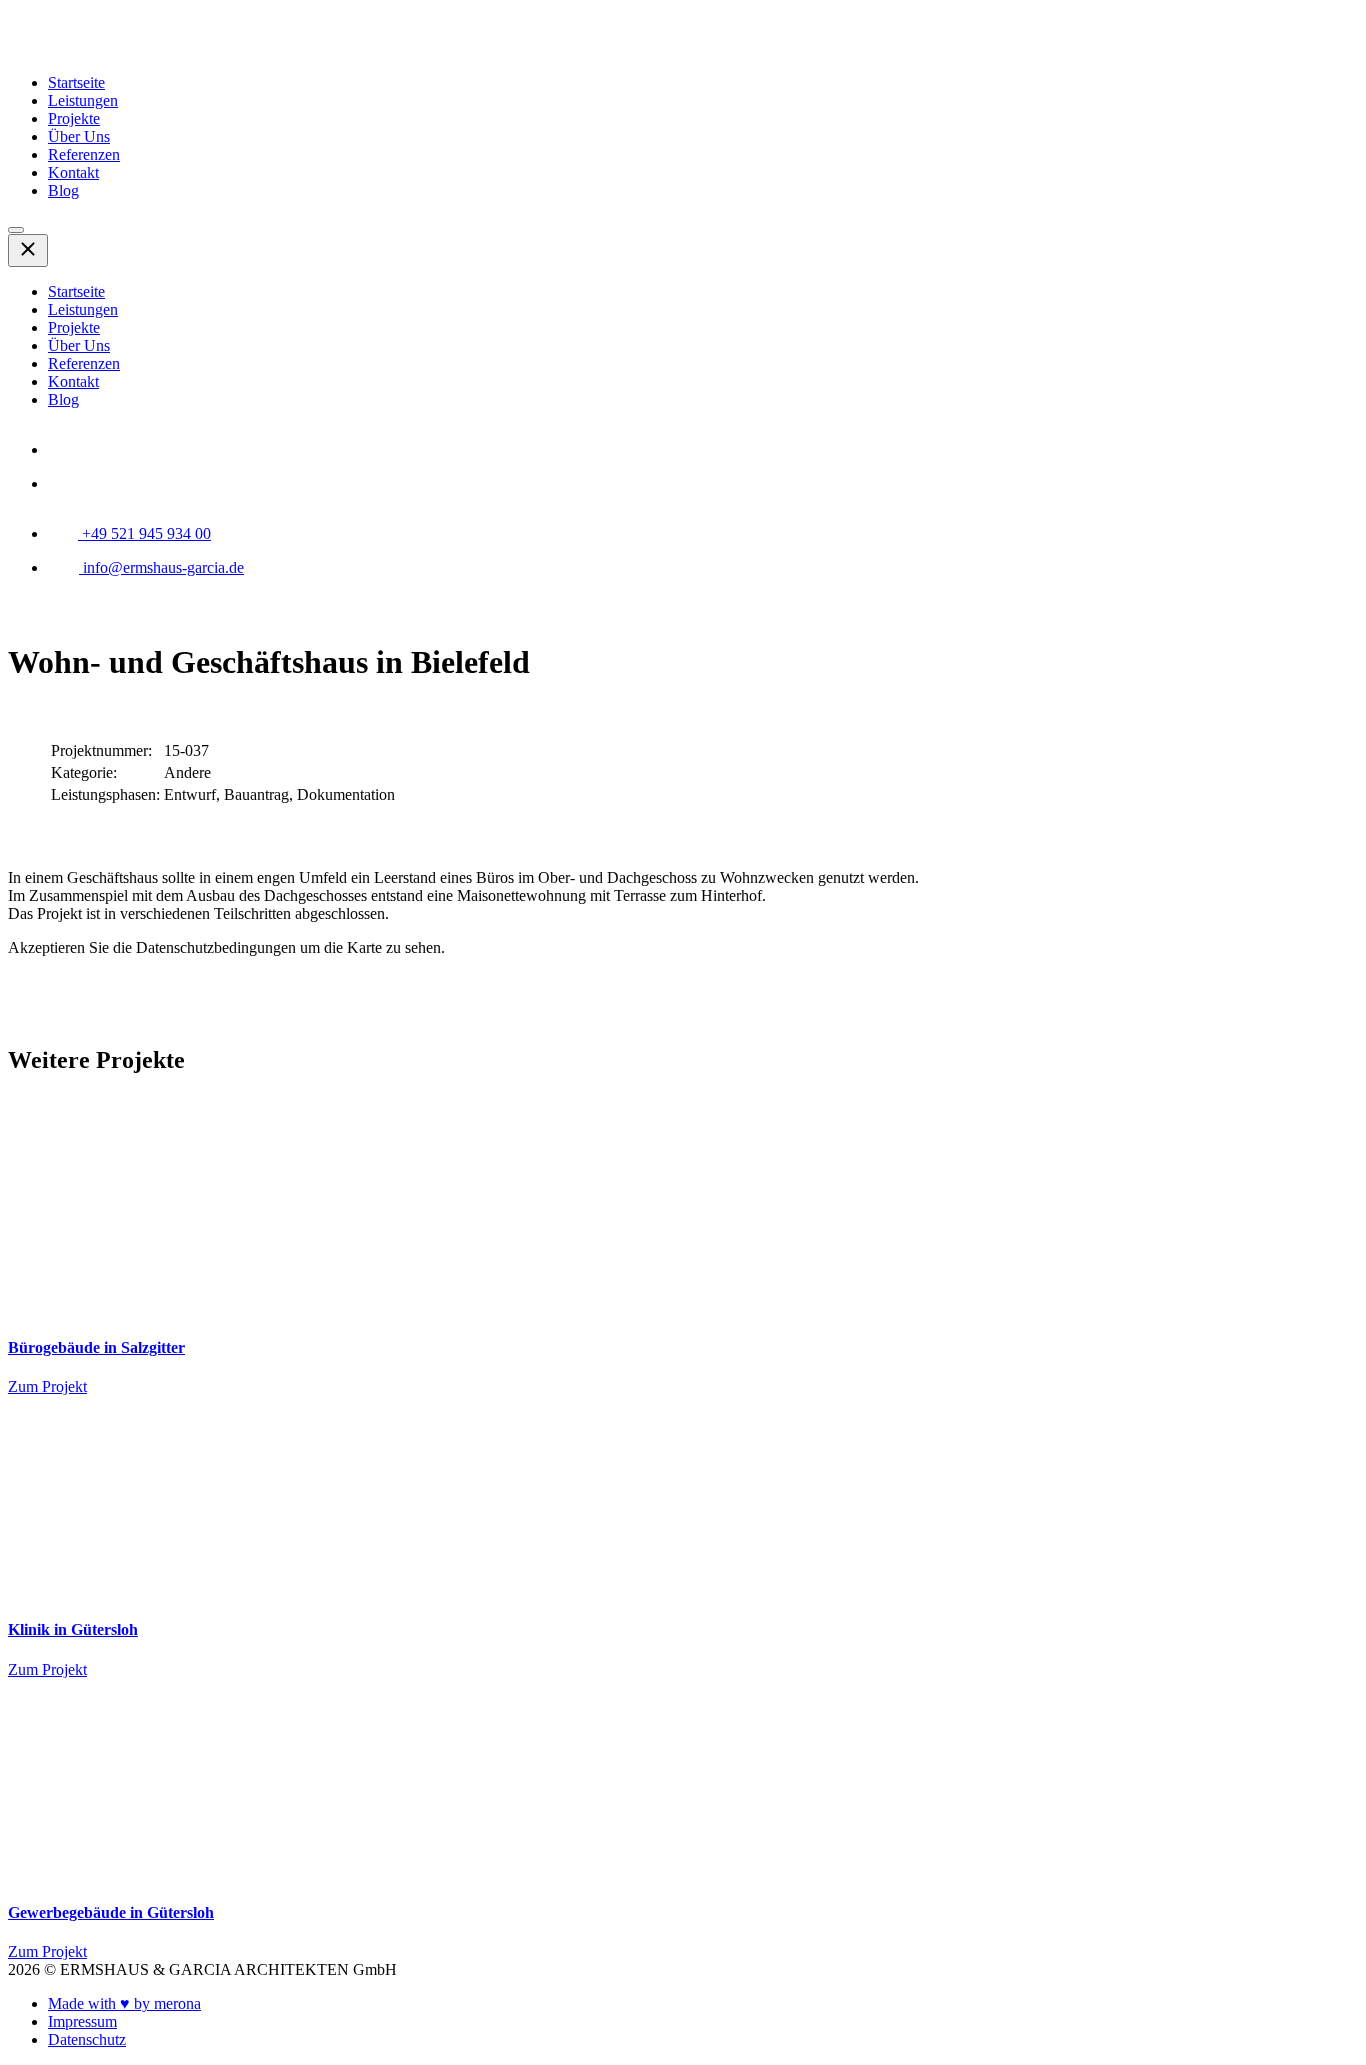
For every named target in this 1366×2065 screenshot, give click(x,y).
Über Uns (79, 136)
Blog (63, 190)
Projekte (74, 118)
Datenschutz (87, 2039)
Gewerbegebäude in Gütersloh (111, 1912)
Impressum (82, 2021)
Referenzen (84, 154)
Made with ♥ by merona (124, 2003)
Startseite (76, 82)
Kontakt (73, 172)
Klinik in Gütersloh (73, 1629)
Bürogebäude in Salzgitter (96, 1347)
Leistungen (83, 100)
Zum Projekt (47, 1386)
